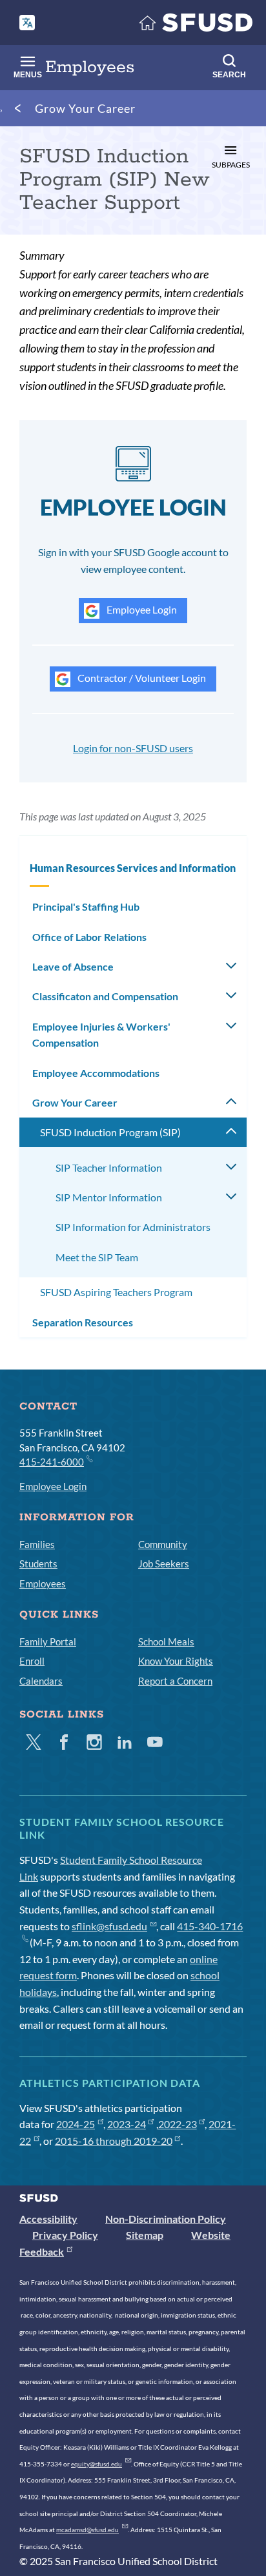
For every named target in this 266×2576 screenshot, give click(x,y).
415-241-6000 (52, 1462)
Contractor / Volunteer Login (141, 678)
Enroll (32, 1661)
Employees (43, 1583)
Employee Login (141, 609)
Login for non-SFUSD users (133, 748)
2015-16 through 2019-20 (114, 2141)
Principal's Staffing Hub (86, 906)
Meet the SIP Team (97, 1257)
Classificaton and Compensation (105, 996)
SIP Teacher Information (109, 1167)
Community (163, 1544)
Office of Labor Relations (89, 937)
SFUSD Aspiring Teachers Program (116, 1292)
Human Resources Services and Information (133, 868)
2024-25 (76, 2124)
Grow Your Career (85, 108)
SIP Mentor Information (109, 1197)
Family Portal (48, 1641)
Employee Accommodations (96, 1073)
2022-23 (178, 2124)
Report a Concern (175, 1681)
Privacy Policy (65, 2235)
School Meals (166, 1641)
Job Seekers (164, 1564)
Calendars (41, 1681)
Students (38, 1564)
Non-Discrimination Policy (166, 2219)
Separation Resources (83, 1322)
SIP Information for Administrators (133, 1227)
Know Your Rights (176, 1661)
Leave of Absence (73, 966)
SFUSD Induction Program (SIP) (110, 1132)
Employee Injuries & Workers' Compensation (101, 1035)
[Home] (196, 25)
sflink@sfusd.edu (109, 1926)
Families (37, 1544)
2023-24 (127, 2124)
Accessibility (48, 2219)
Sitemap (145, 2235)
